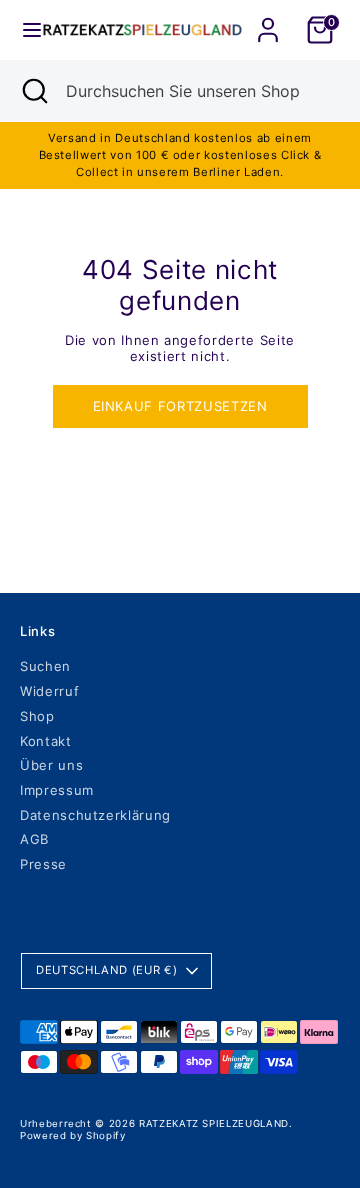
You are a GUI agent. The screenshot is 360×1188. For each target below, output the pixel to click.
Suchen (45, 666)
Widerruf (49, 691)
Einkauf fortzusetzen (180, 406)
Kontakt (46, 741)
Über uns (51, 765)
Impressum (57, 790)
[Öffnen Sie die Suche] (33, 91)
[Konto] (268, 18)
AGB (34, 839)
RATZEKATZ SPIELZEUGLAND (214, 1123)
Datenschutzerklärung (95, 815)
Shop (37, 716)
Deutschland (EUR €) (106, 970)
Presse (43, 864)
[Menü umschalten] (22, 30)
